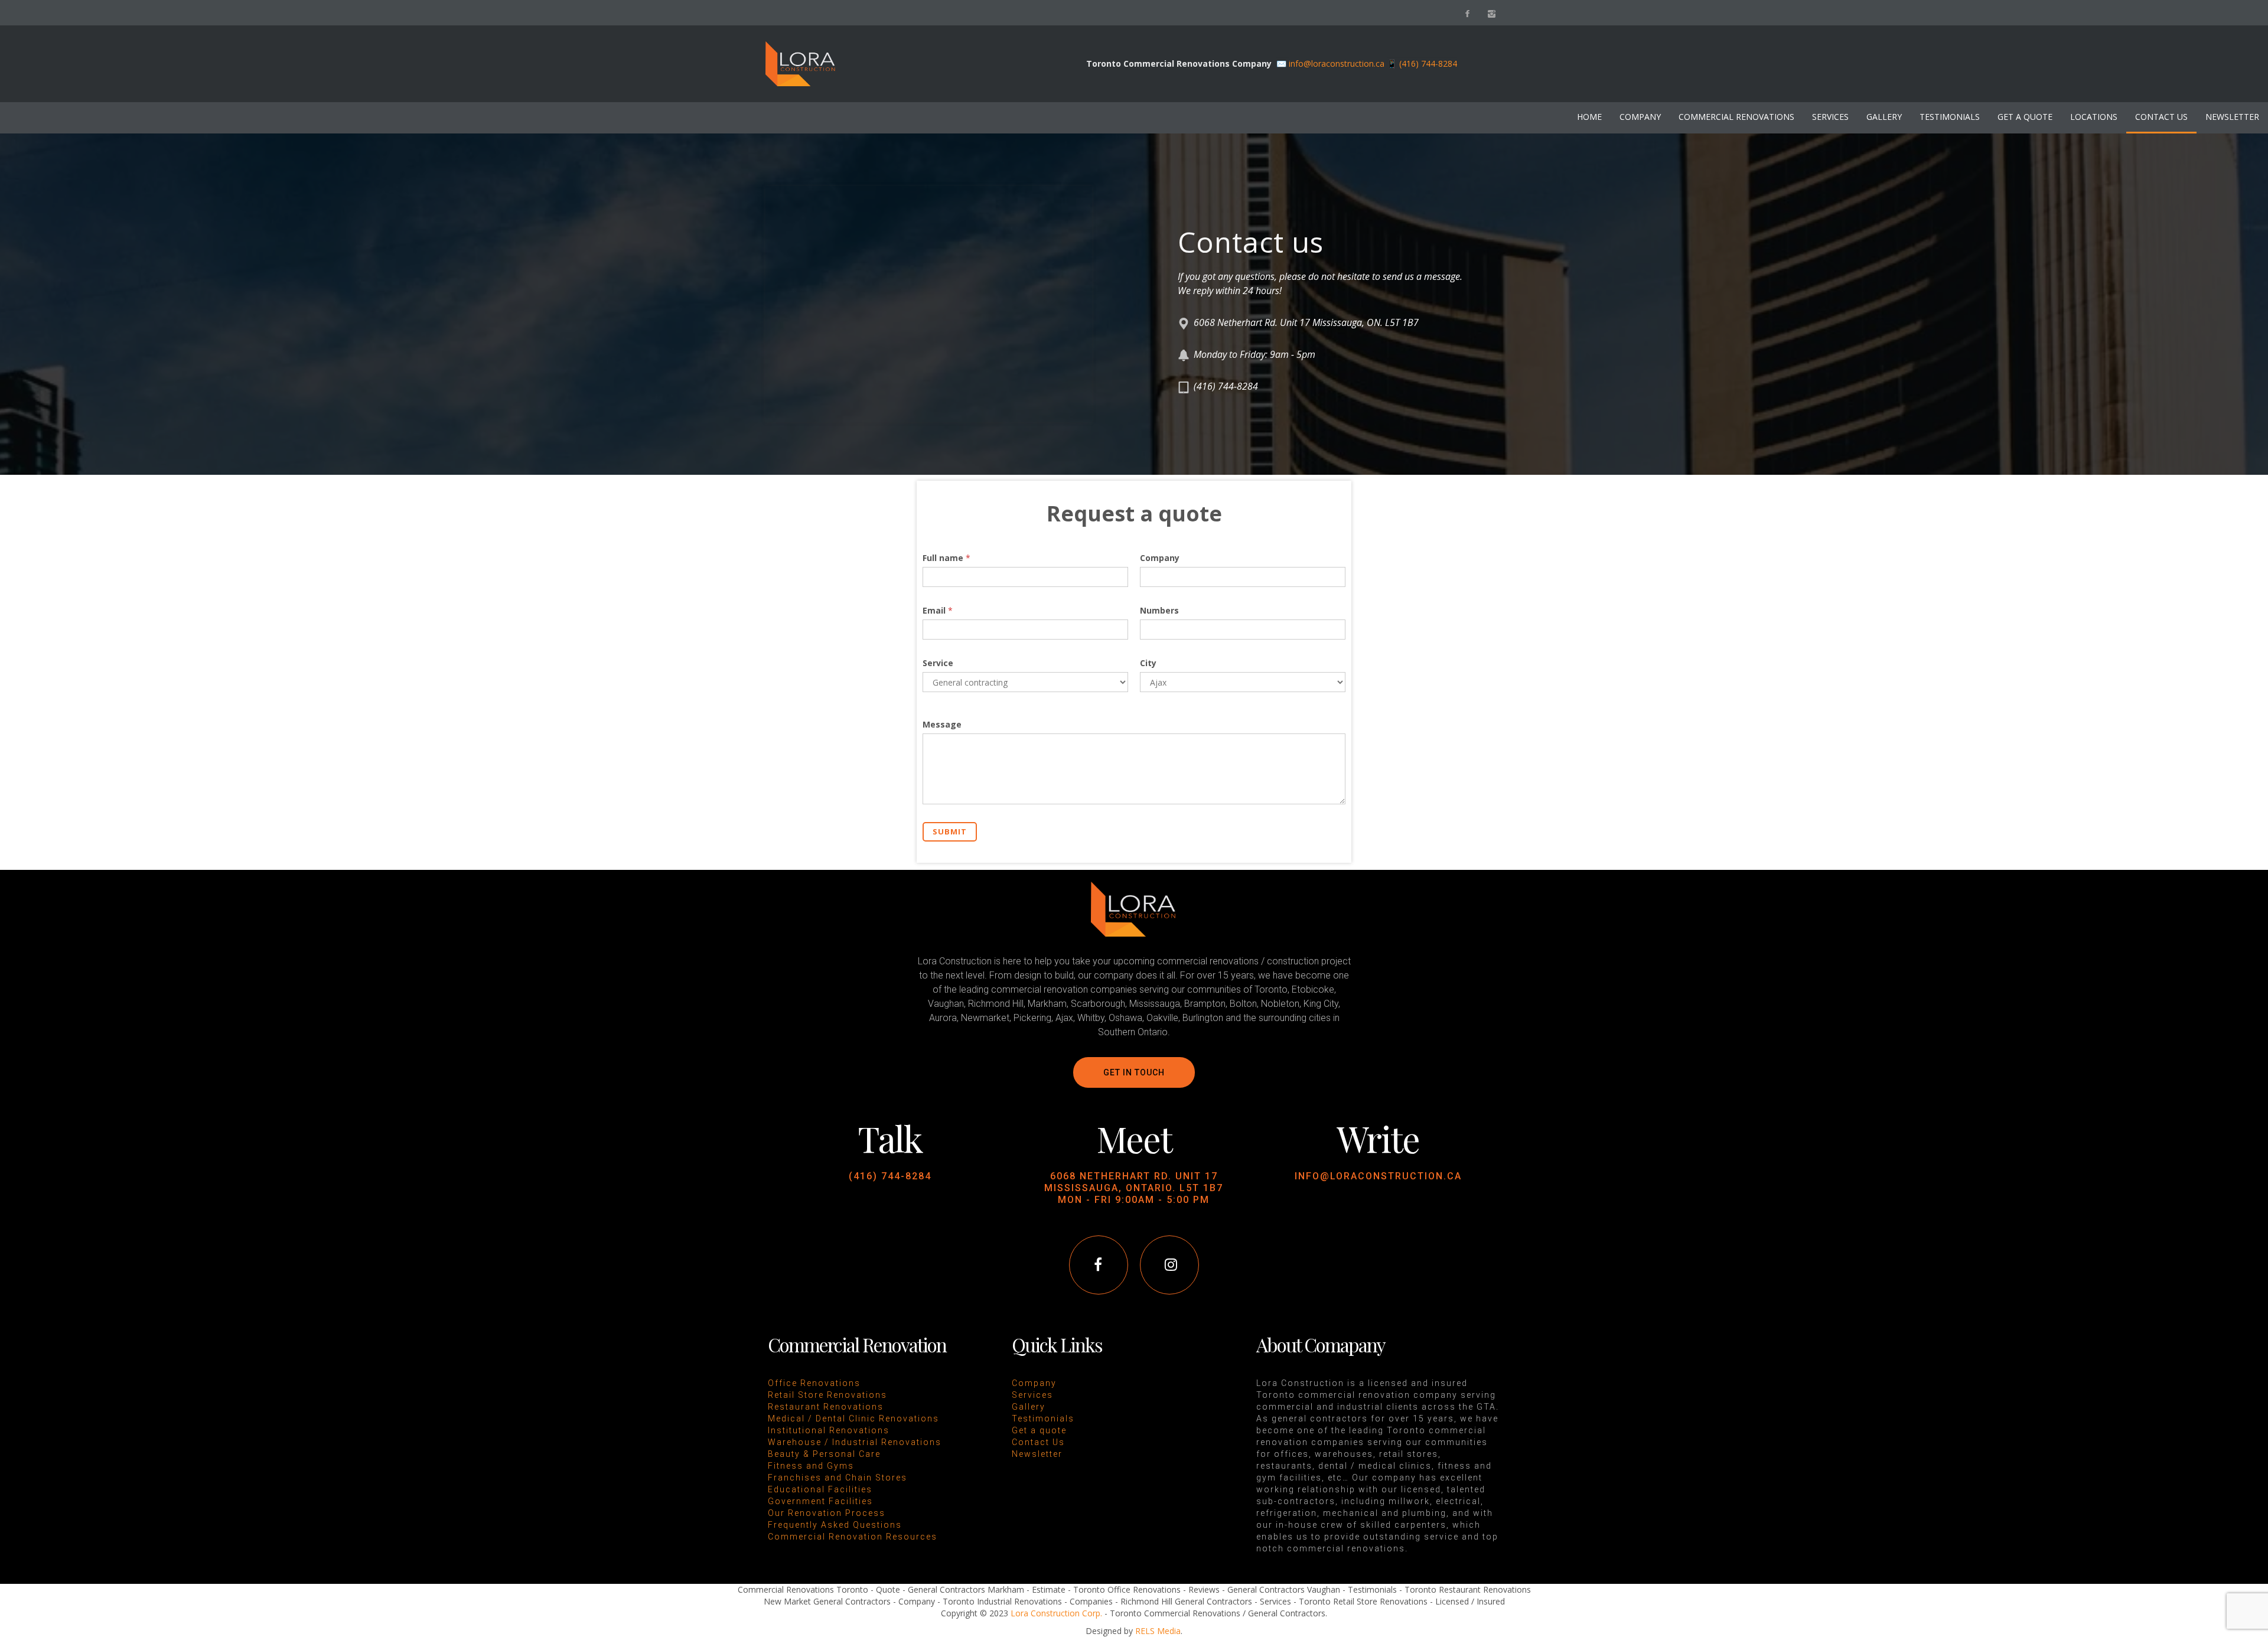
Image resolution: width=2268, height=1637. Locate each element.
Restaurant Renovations (826, 1407)
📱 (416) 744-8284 (1422, 63)
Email (938, 610)
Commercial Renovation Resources (853, 1537)
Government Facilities (820, 1501)
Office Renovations (814, 1383)
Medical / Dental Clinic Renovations (853, 1418)
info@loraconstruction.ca (1337, 63)
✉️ (1283, 63)
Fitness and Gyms (811, 1466)
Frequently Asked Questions (835, 1525)
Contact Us (1038, 1442)
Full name (946, 558)
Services (1032, 1395)
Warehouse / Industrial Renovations (855, 1442)
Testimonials (1043, 1418)
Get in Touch (1134, 1072)
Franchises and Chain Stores (838, 1478)
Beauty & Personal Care (824, 1454)
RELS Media (1158, 1631)
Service (938, 663)
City (1148, 663)
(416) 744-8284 (890, 1176)
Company (1160, 558)
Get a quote (1039, 1430)
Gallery (1029, 1407)
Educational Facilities (820, 1489)
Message (942, 724)
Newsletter (1037, 1454)
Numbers (1159, 610)
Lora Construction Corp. (1056, 1613)
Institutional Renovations (829, 1430)
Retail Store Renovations (827, 1395)
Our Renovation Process (827, 1513)
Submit (950, 831)
